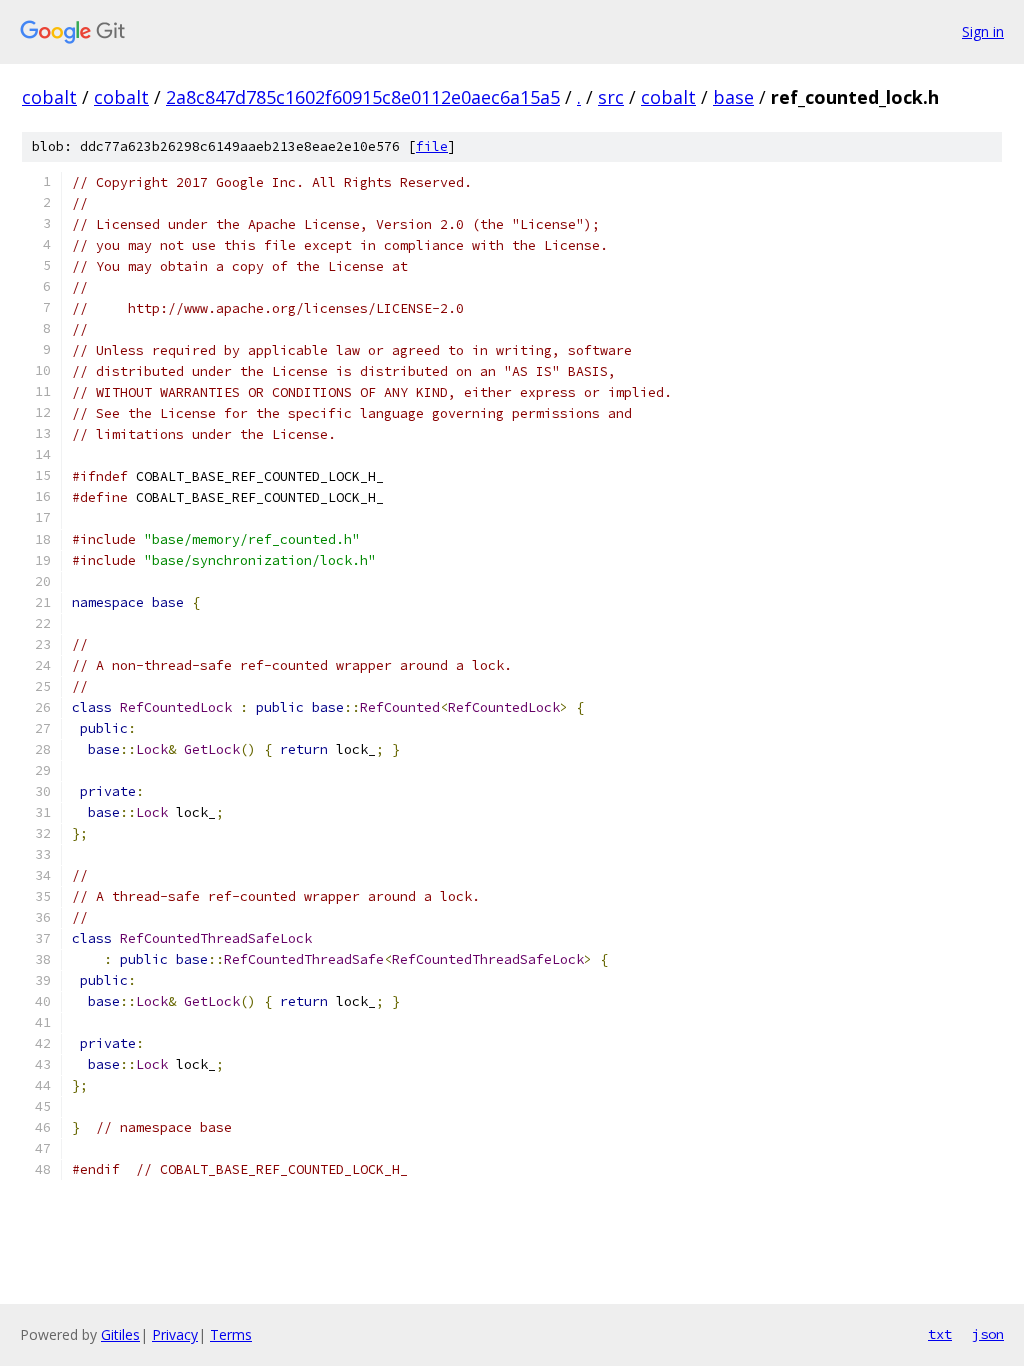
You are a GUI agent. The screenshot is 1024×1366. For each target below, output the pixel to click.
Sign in (983, 31)
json (988, 1334)
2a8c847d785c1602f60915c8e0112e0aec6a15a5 (363, 97)
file (432, 146)
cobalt (49, 97)
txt (940, 1334)
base (733, 97)
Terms (231, 1334)
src (611, 97)
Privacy (175, 1334)
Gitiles (120, 1334)
